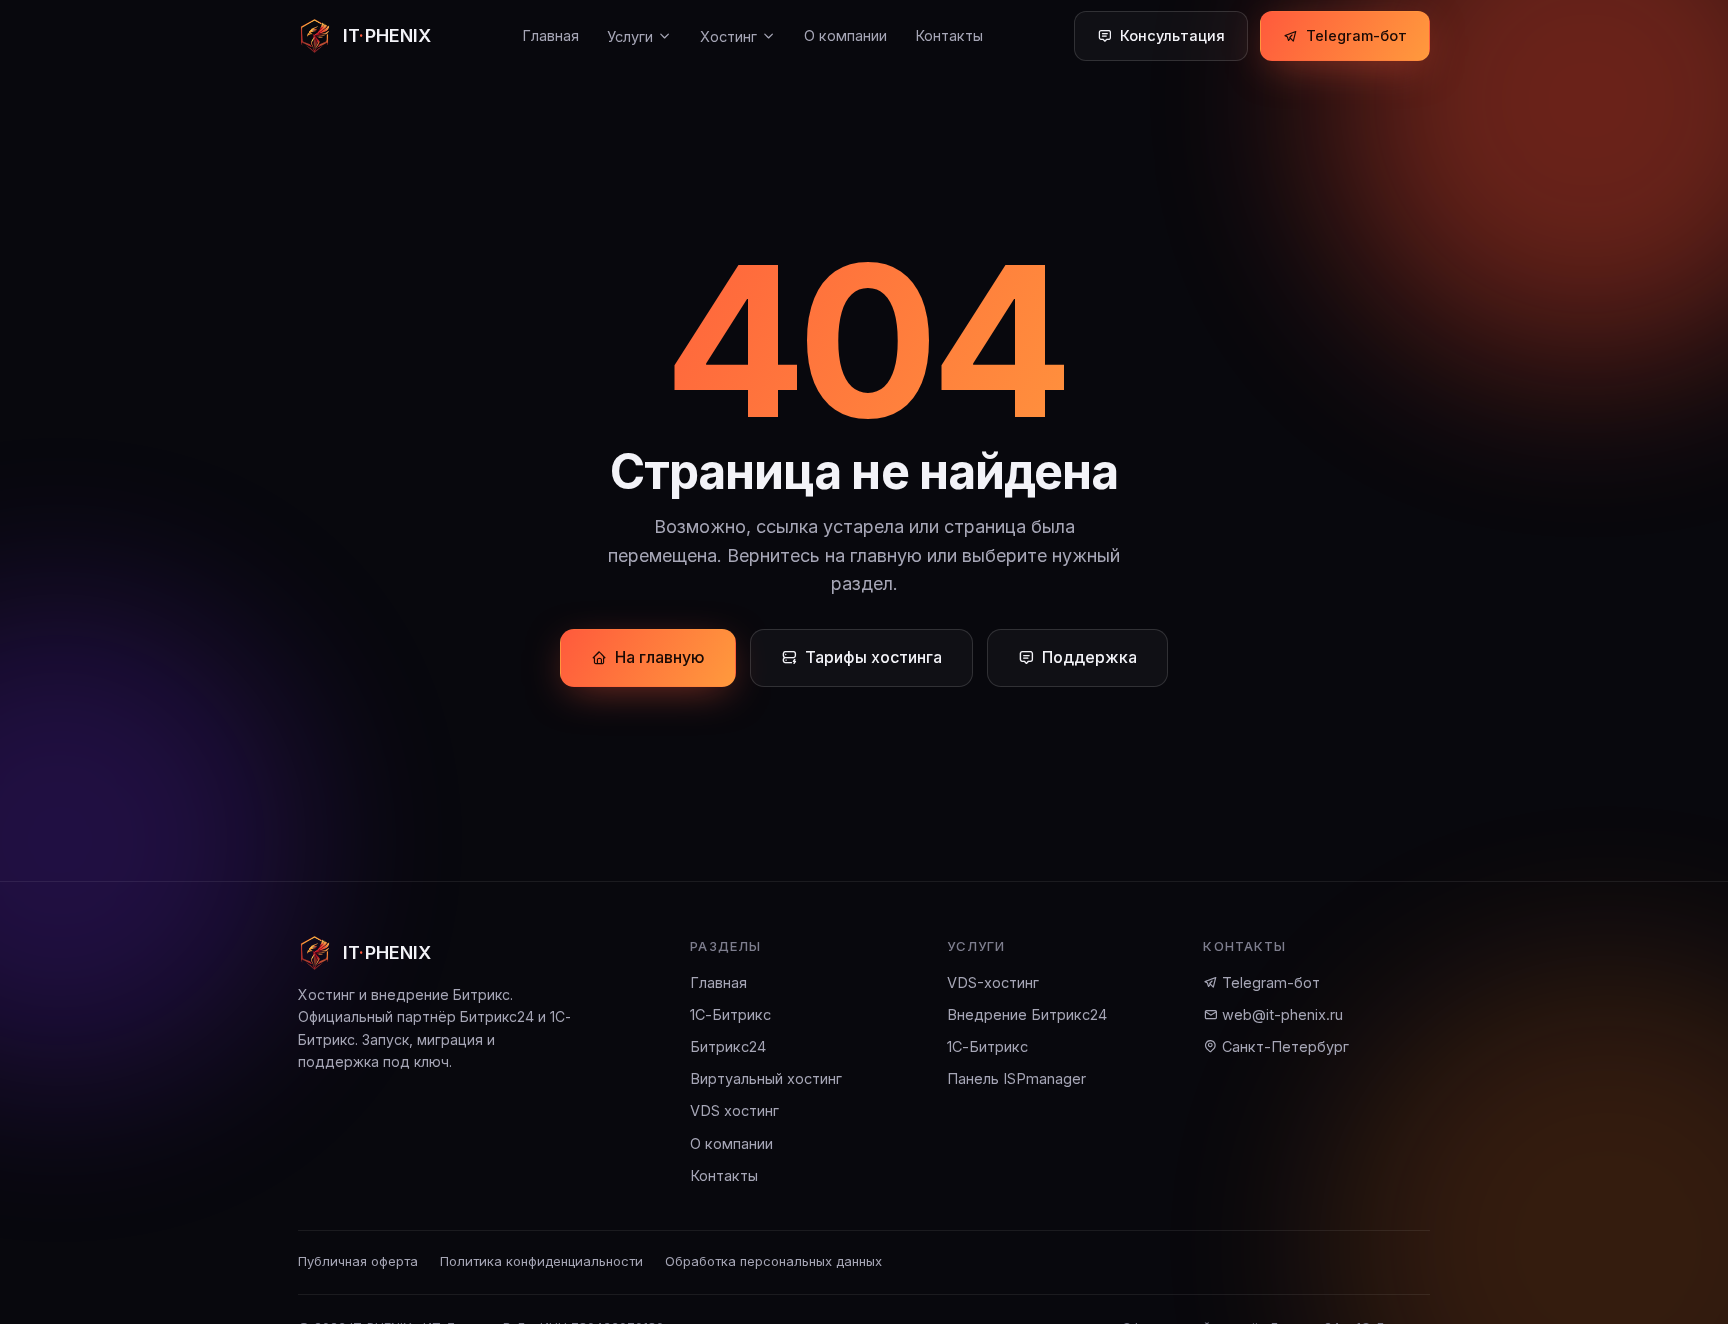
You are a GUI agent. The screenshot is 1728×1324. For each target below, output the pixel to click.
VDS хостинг (734, 1110)
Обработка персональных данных (773, 1261)
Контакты (949, 35)
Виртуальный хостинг (766, 1078)
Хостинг (728, 36)
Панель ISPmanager (1016, 1078)
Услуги (630, 36)
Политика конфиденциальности (541, 1261)
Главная (550, 35)
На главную (660, 657)
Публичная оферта (358, 1261)
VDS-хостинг (993, 982)
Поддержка (1089, 657)
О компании (845, 35)
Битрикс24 (728, 1046)
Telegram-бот (1356, 35)
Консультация (1172, 35)
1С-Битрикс (730, 1014)
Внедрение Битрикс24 (1027, 1014)
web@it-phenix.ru (1280, 1014)
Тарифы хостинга (873, 657)
